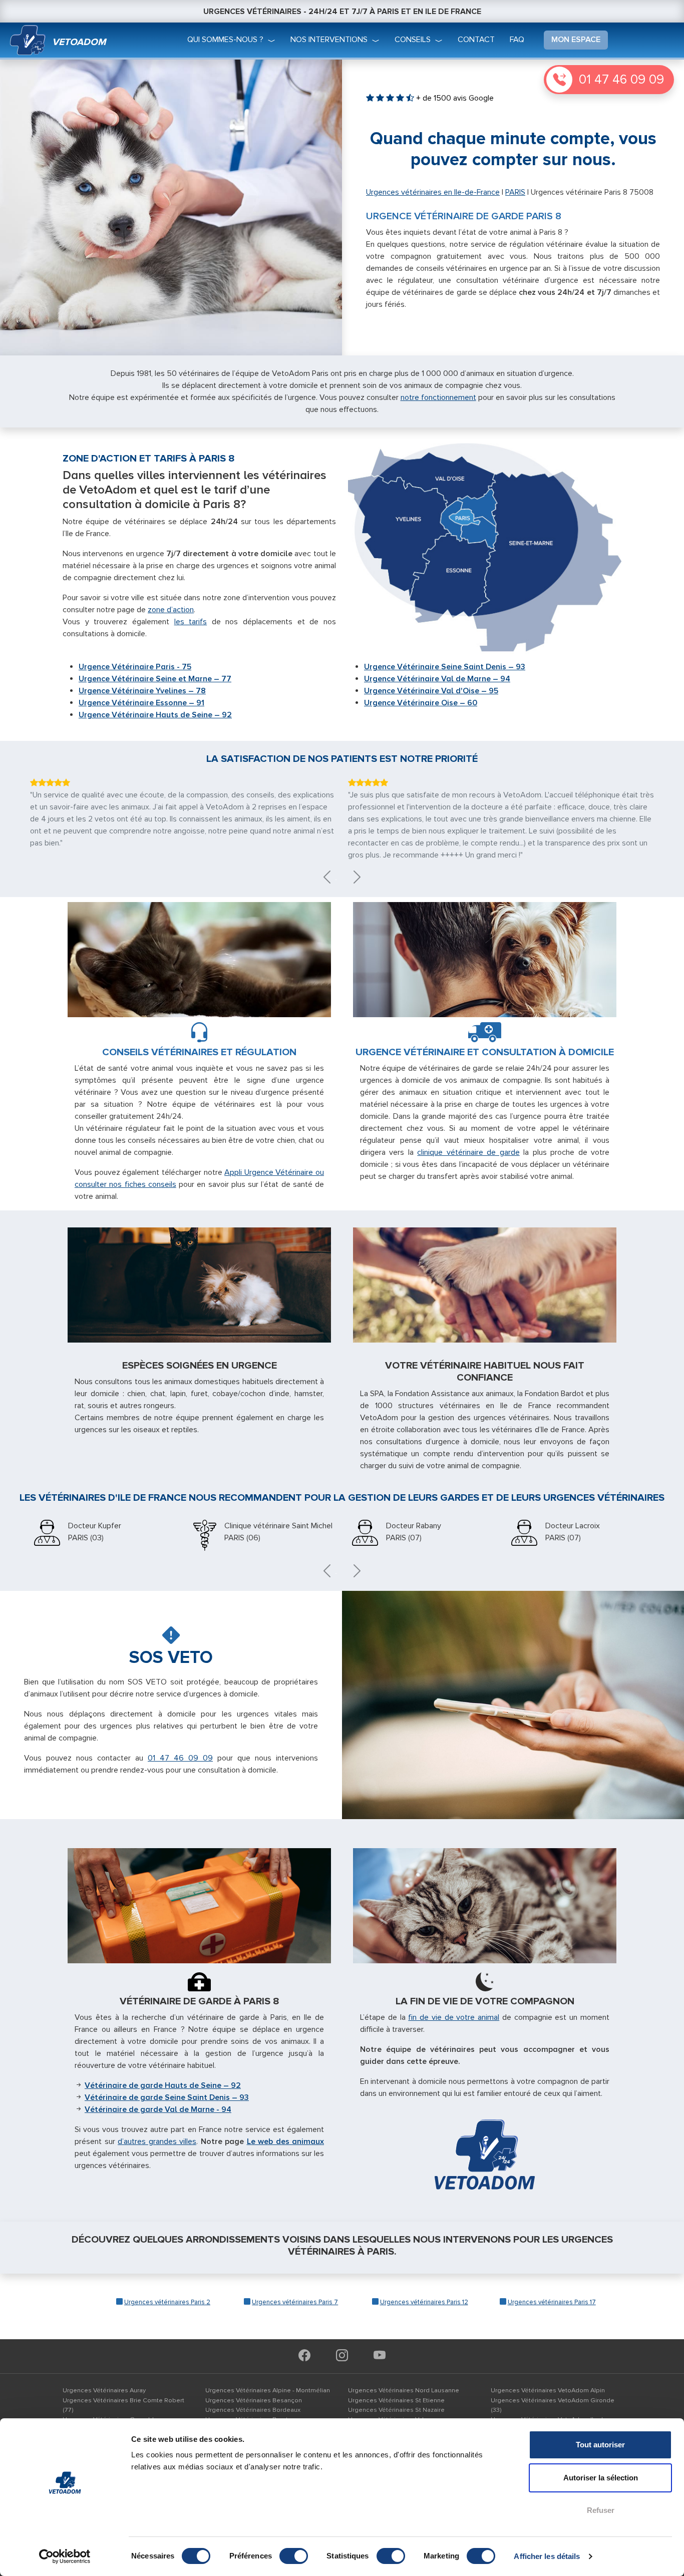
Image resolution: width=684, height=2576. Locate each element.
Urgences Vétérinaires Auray (104, 2390)
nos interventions (329, 40)
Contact (476, 40)
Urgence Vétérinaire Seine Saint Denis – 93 (445, 667)
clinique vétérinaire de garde (468, 1152)
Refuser (601, 2510)
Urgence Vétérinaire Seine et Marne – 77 (155, 679)
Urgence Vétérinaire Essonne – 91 (141, 703)
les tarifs (191, 622)
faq (517, 40)
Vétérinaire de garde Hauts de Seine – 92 (163, 2085)
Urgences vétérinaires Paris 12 (424, 2302)
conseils (413, 40)
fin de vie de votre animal (454, 2017)
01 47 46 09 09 (621, 80)
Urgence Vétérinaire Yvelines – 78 (142, 691)
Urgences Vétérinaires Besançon (254, 2400)
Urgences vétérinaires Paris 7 (295, 2302)
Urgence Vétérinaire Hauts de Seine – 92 (155, 715)
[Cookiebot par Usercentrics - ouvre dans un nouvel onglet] (65, 2556)
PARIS (515, 192)
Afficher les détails (547, 2556)
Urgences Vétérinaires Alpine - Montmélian (268, 2390)
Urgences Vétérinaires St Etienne (396, 2400)
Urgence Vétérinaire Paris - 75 (135, 667)
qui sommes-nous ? (225, 40)
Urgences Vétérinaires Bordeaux (253, 2410)
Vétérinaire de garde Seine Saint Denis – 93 (167, 2097)
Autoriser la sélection (601, 2478)
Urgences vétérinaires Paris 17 (552, 2302)
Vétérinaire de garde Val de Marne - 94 (158, 2109)
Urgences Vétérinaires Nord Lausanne (404, 2390)
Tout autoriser (600, 2445)
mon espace (576, 40)
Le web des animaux (286, 2141)
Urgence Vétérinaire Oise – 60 (421, 703)
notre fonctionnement (438, 397)
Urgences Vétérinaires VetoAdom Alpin (548, 2390)
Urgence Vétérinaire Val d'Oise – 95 (431, 691)
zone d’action (171, 610)
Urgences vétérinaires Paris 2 (167, 2302)
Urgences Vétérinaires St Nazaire (396, 2410)
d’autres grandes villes (157, 2141)
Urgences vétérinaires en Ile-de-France (433, 192)
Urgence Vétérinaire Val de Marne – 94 (437, 679)
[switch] (294, 2556)
